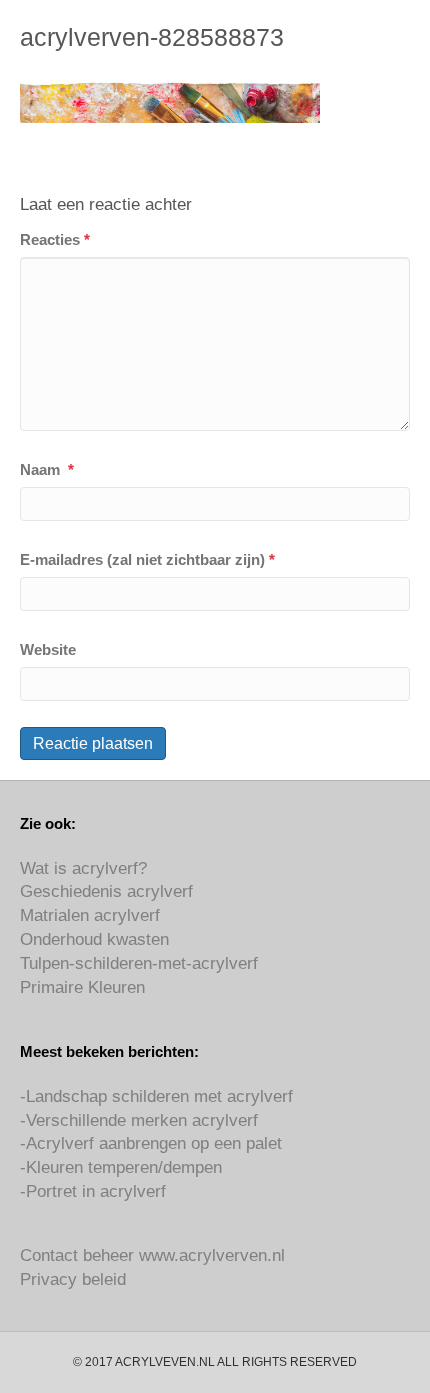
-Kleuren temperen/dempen (121, 1167)
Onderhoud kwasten (94, 939)
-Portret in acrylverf (93, 1191)
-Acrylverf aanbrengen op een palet (151, 1143)
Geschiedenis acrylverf (106, 891)
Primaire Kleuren (82, 987)
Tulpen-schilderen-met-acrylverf (139, 963)
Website (48, 649)
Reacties (55, 239)
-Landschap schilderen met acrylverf (156, 1096)
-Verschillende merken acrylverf (139, 1120)
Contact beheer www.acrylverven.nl (152, 1255)
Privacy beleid (73, 1279)
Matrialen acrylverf (90, 915)
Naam (47, 469)
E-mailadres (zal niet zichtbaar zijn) (147, 559)
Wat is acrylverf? (83, 868)
